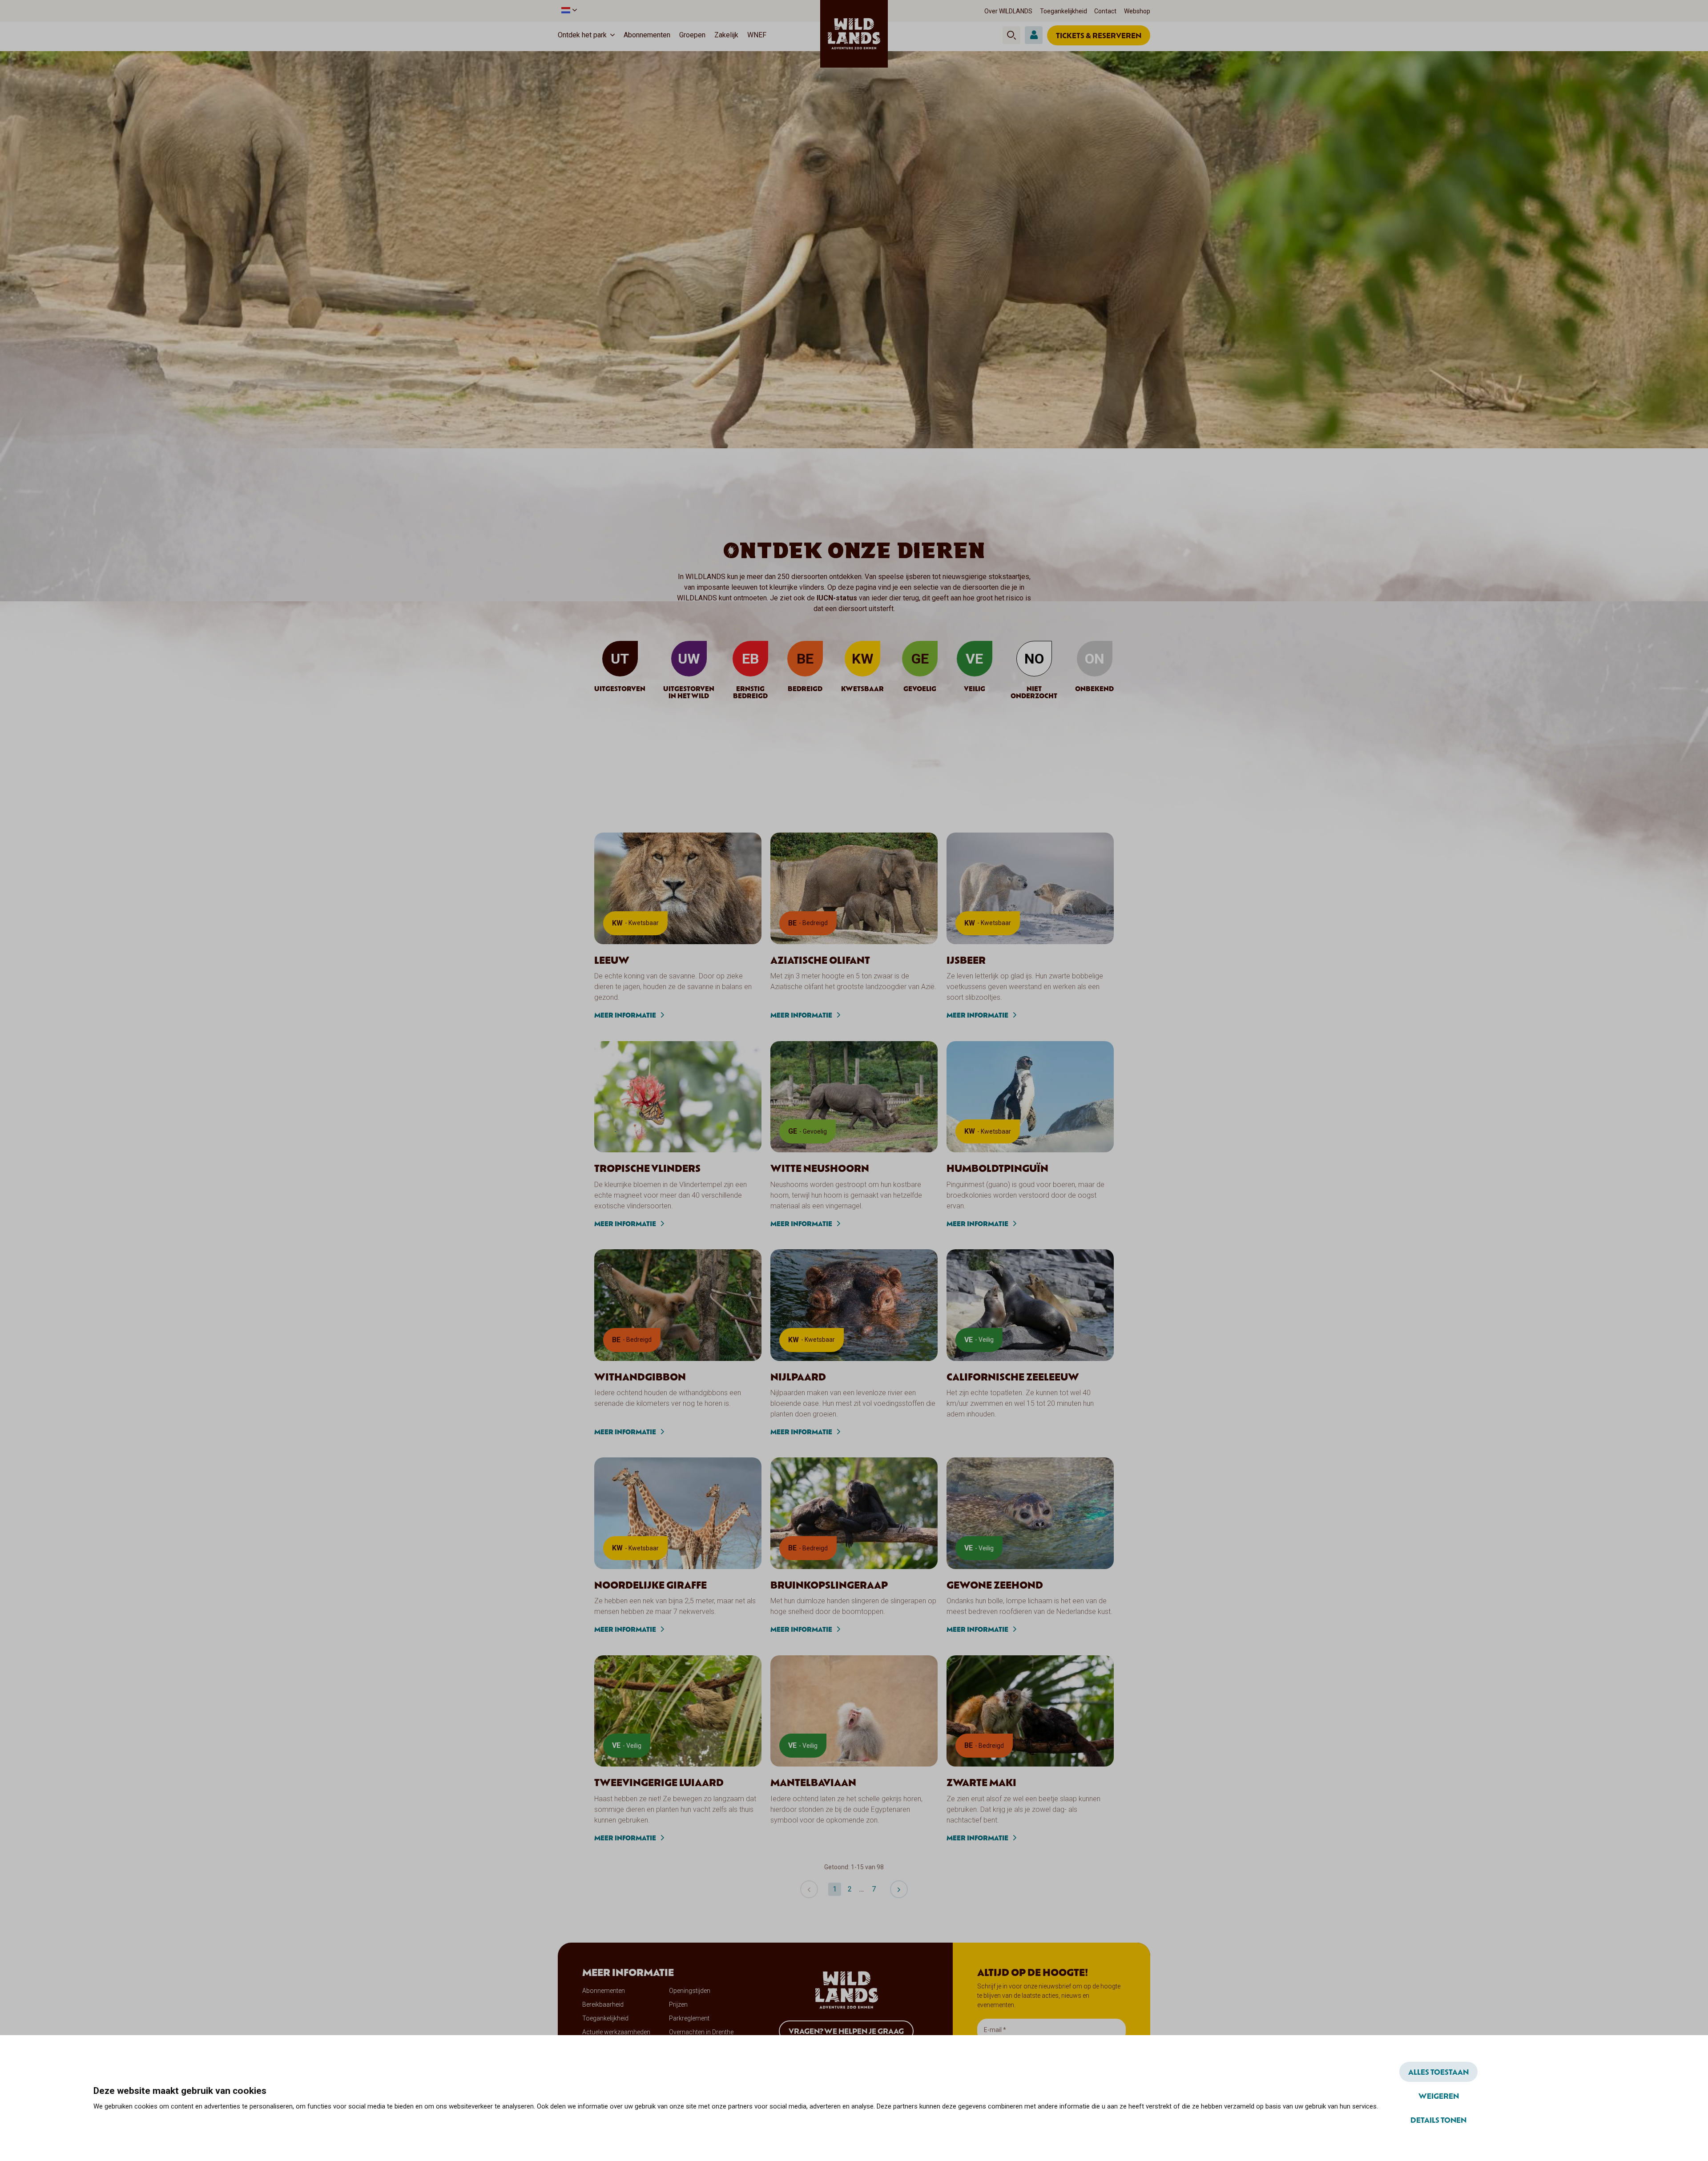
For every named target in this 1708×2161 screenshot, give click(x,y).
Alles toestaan (1438, 2072)
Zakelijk (726, 35)
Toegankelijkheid (1063, 11)
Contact (1105, 11)
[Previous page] (809, 1889)
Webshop (1137, 11)
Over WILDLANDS (1008, 11)
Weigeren (1439, 2096)
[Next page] (899, 1889)
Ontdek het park (582, 35)
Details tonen (1438, 2120)
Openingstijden (690, 1991)
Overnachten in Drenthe (701, 2032)
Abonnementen (647, 35)
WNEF (757, 35)
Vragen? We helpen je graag (846, 2031)
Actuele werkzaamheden (616, 2032)
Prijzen (678, 2004)
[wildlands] (854, 34)
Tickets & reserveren (1099, 35)
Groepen (692, 35)
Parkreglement (689, 2018)
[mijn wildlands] (1034, 35)
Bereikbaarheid (603, 2004)
